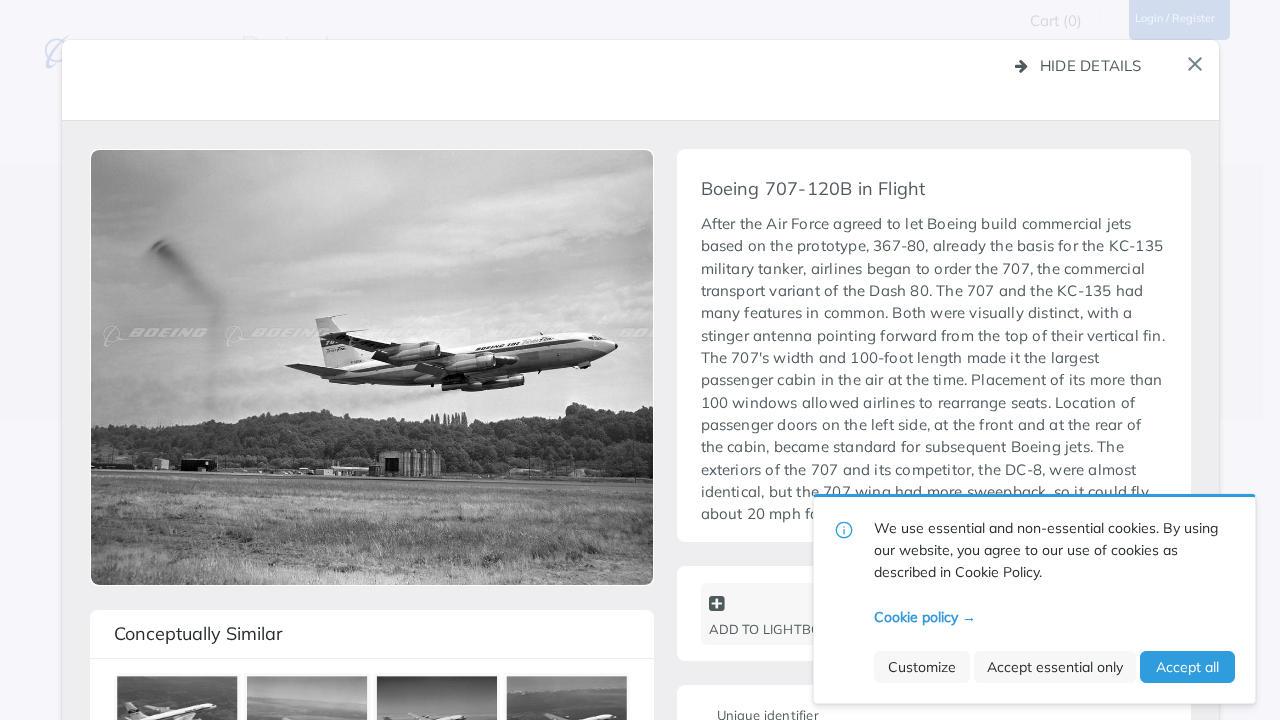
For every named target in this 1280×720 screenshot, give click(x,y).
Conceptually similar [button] (198, 633)
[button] (1195, 64)
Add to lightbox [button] (769, 629)
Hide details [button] (1091, 65)
